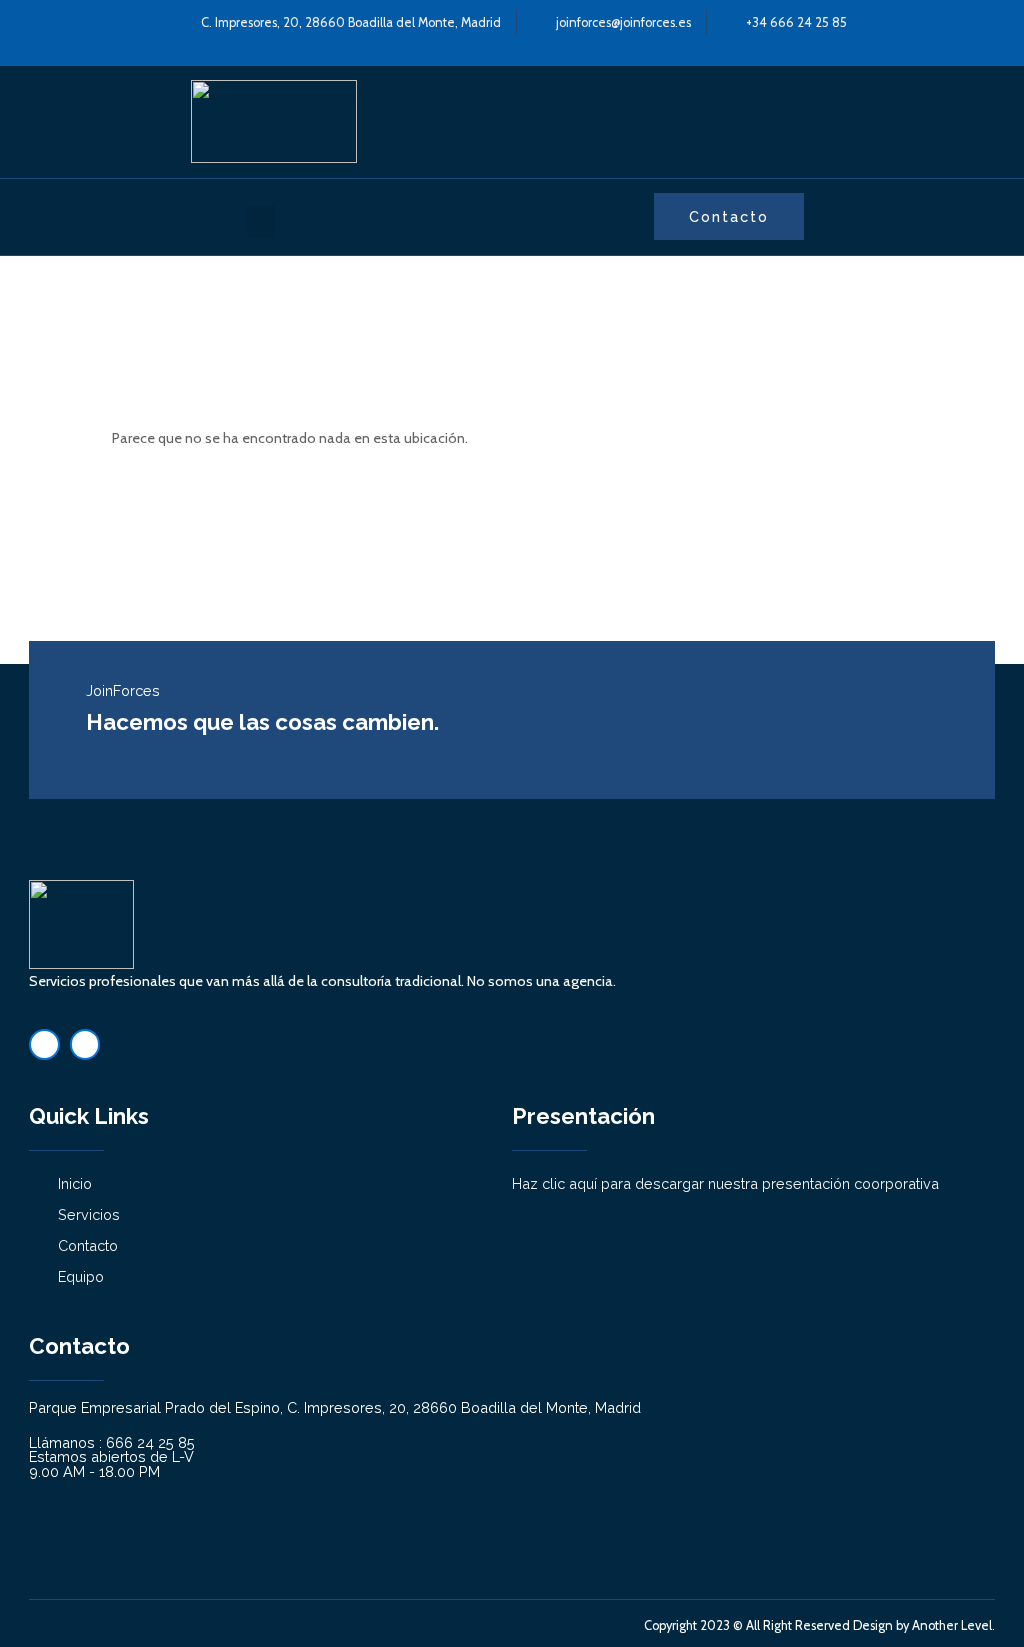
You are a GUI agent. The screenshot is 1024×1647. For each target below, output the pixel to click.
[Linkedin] (44, 1044)
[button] (261, 221)
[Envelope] (85, 1044)
